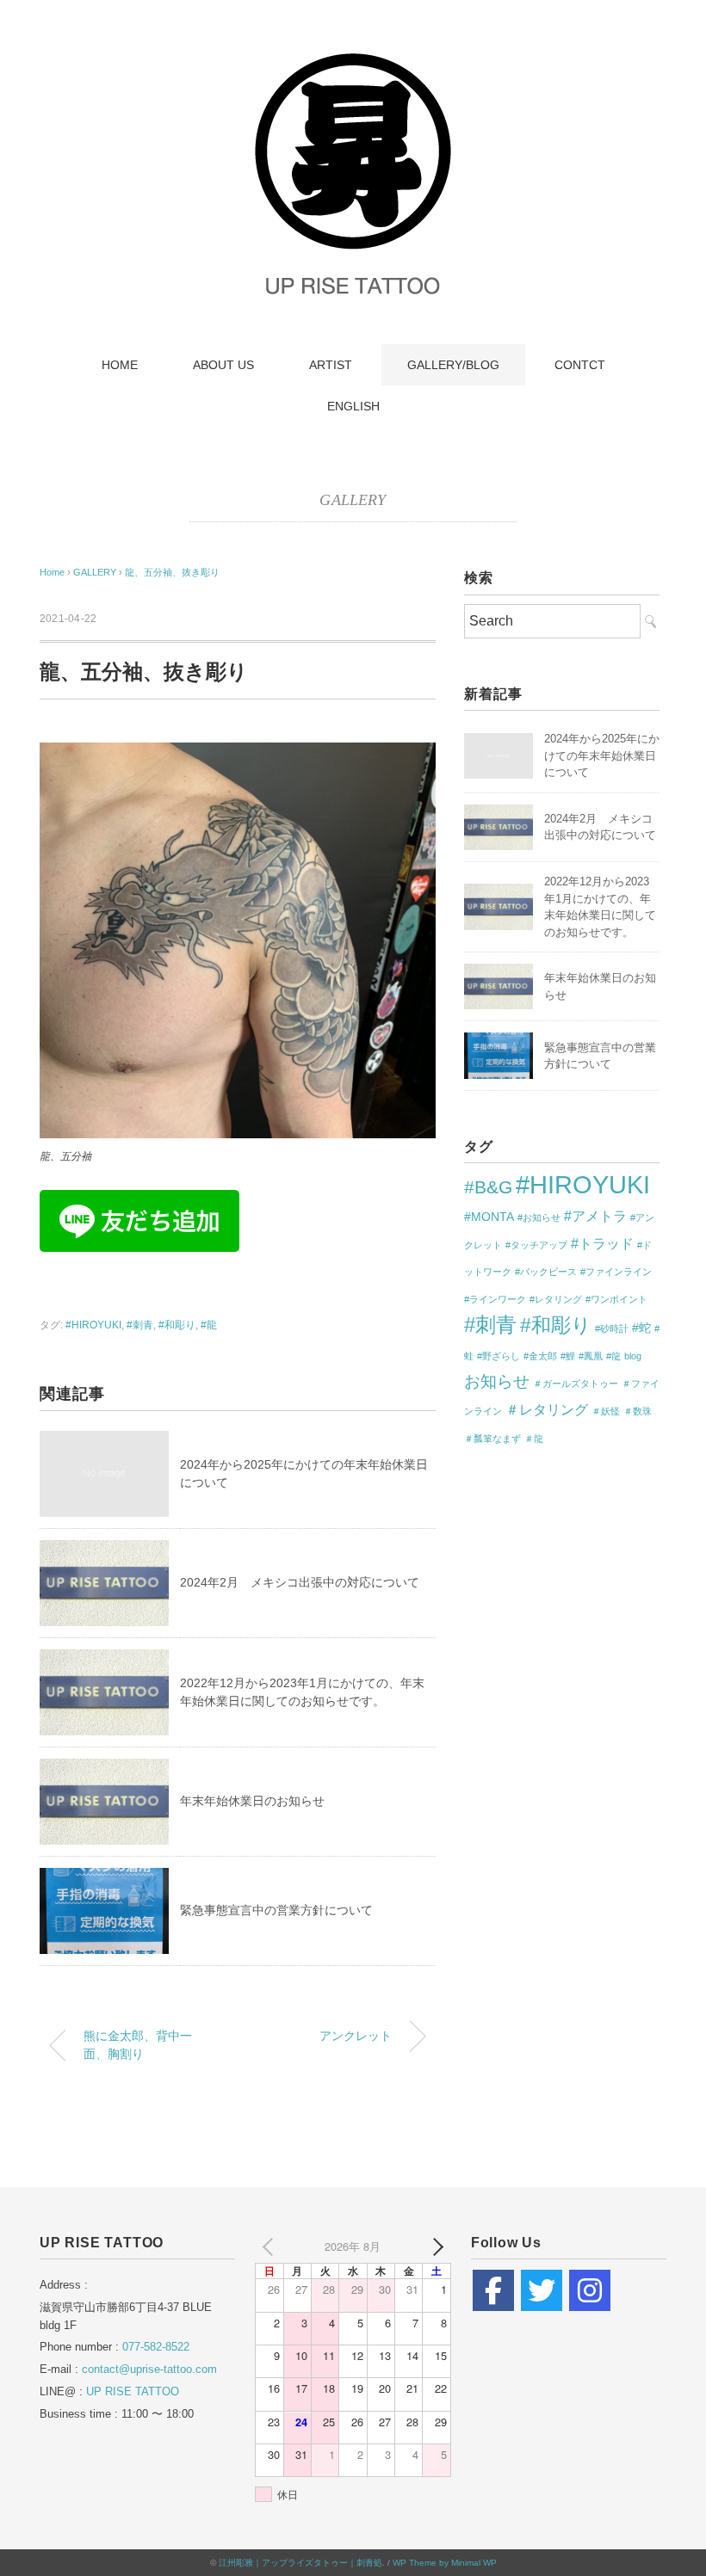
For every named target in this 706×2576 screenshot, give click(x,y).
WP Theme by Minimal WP (445, 2563)
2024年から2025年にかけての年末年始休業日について (602, 755)
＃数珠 (638, 1411)
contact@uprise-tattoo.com (149, 2369)
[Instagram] (590, 2290)
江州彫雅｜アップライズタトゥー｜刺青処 (300, 2563)
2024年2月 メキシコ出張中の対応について (300, 1582)
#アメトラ (595, 1216)
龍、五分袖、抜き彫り (172, 572)
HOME (120, 365)
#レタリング (556, 1299)
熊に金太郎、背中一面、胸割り (138, 2045)
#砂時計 (612, 1328)
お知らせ (497, 1381)
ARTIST (331, 365)
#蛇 (641, 1328)
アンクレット (356, 2036)
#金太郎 (540, 1356)
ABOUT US (223, 365)
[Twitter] (542, 2290)
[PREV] (271, 2246)
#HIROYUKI (93, 1325)
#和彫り (177, 1325)
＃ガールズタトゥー (576, 1384)
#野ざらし (499, 1356)
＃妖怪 (606, 1411)
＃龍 (534, 1439)
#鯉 (568, 1356)
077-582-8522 (156, 2347)
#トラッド (602, 1243)
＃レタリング (547, 1409)
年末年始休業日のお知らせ (252, 1801)
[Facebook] (493, 2290)
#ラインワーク (495, 1299)
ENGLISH (353, 406)
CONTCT (580, 365)
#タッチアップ (536, 1245)
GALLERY (353, 500)
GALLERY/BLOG (453, 365)
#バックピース (546, 1272)
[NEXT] (435, 2246)
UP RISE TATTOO (133, 2391)
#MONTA (489, 1217)
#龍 (209, 1325)
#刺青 (140, 1325)
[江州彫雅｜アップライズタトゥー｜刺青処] (353, 55)
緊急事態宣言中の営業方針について (276, 1910)
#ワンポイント (616, 1299)
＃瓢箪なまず (492, 1439)
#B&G (488, 1187)
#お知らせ (539, 1217)
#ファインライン (616, 1272)
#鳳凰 (591, 1356)
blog (633, 1356)
